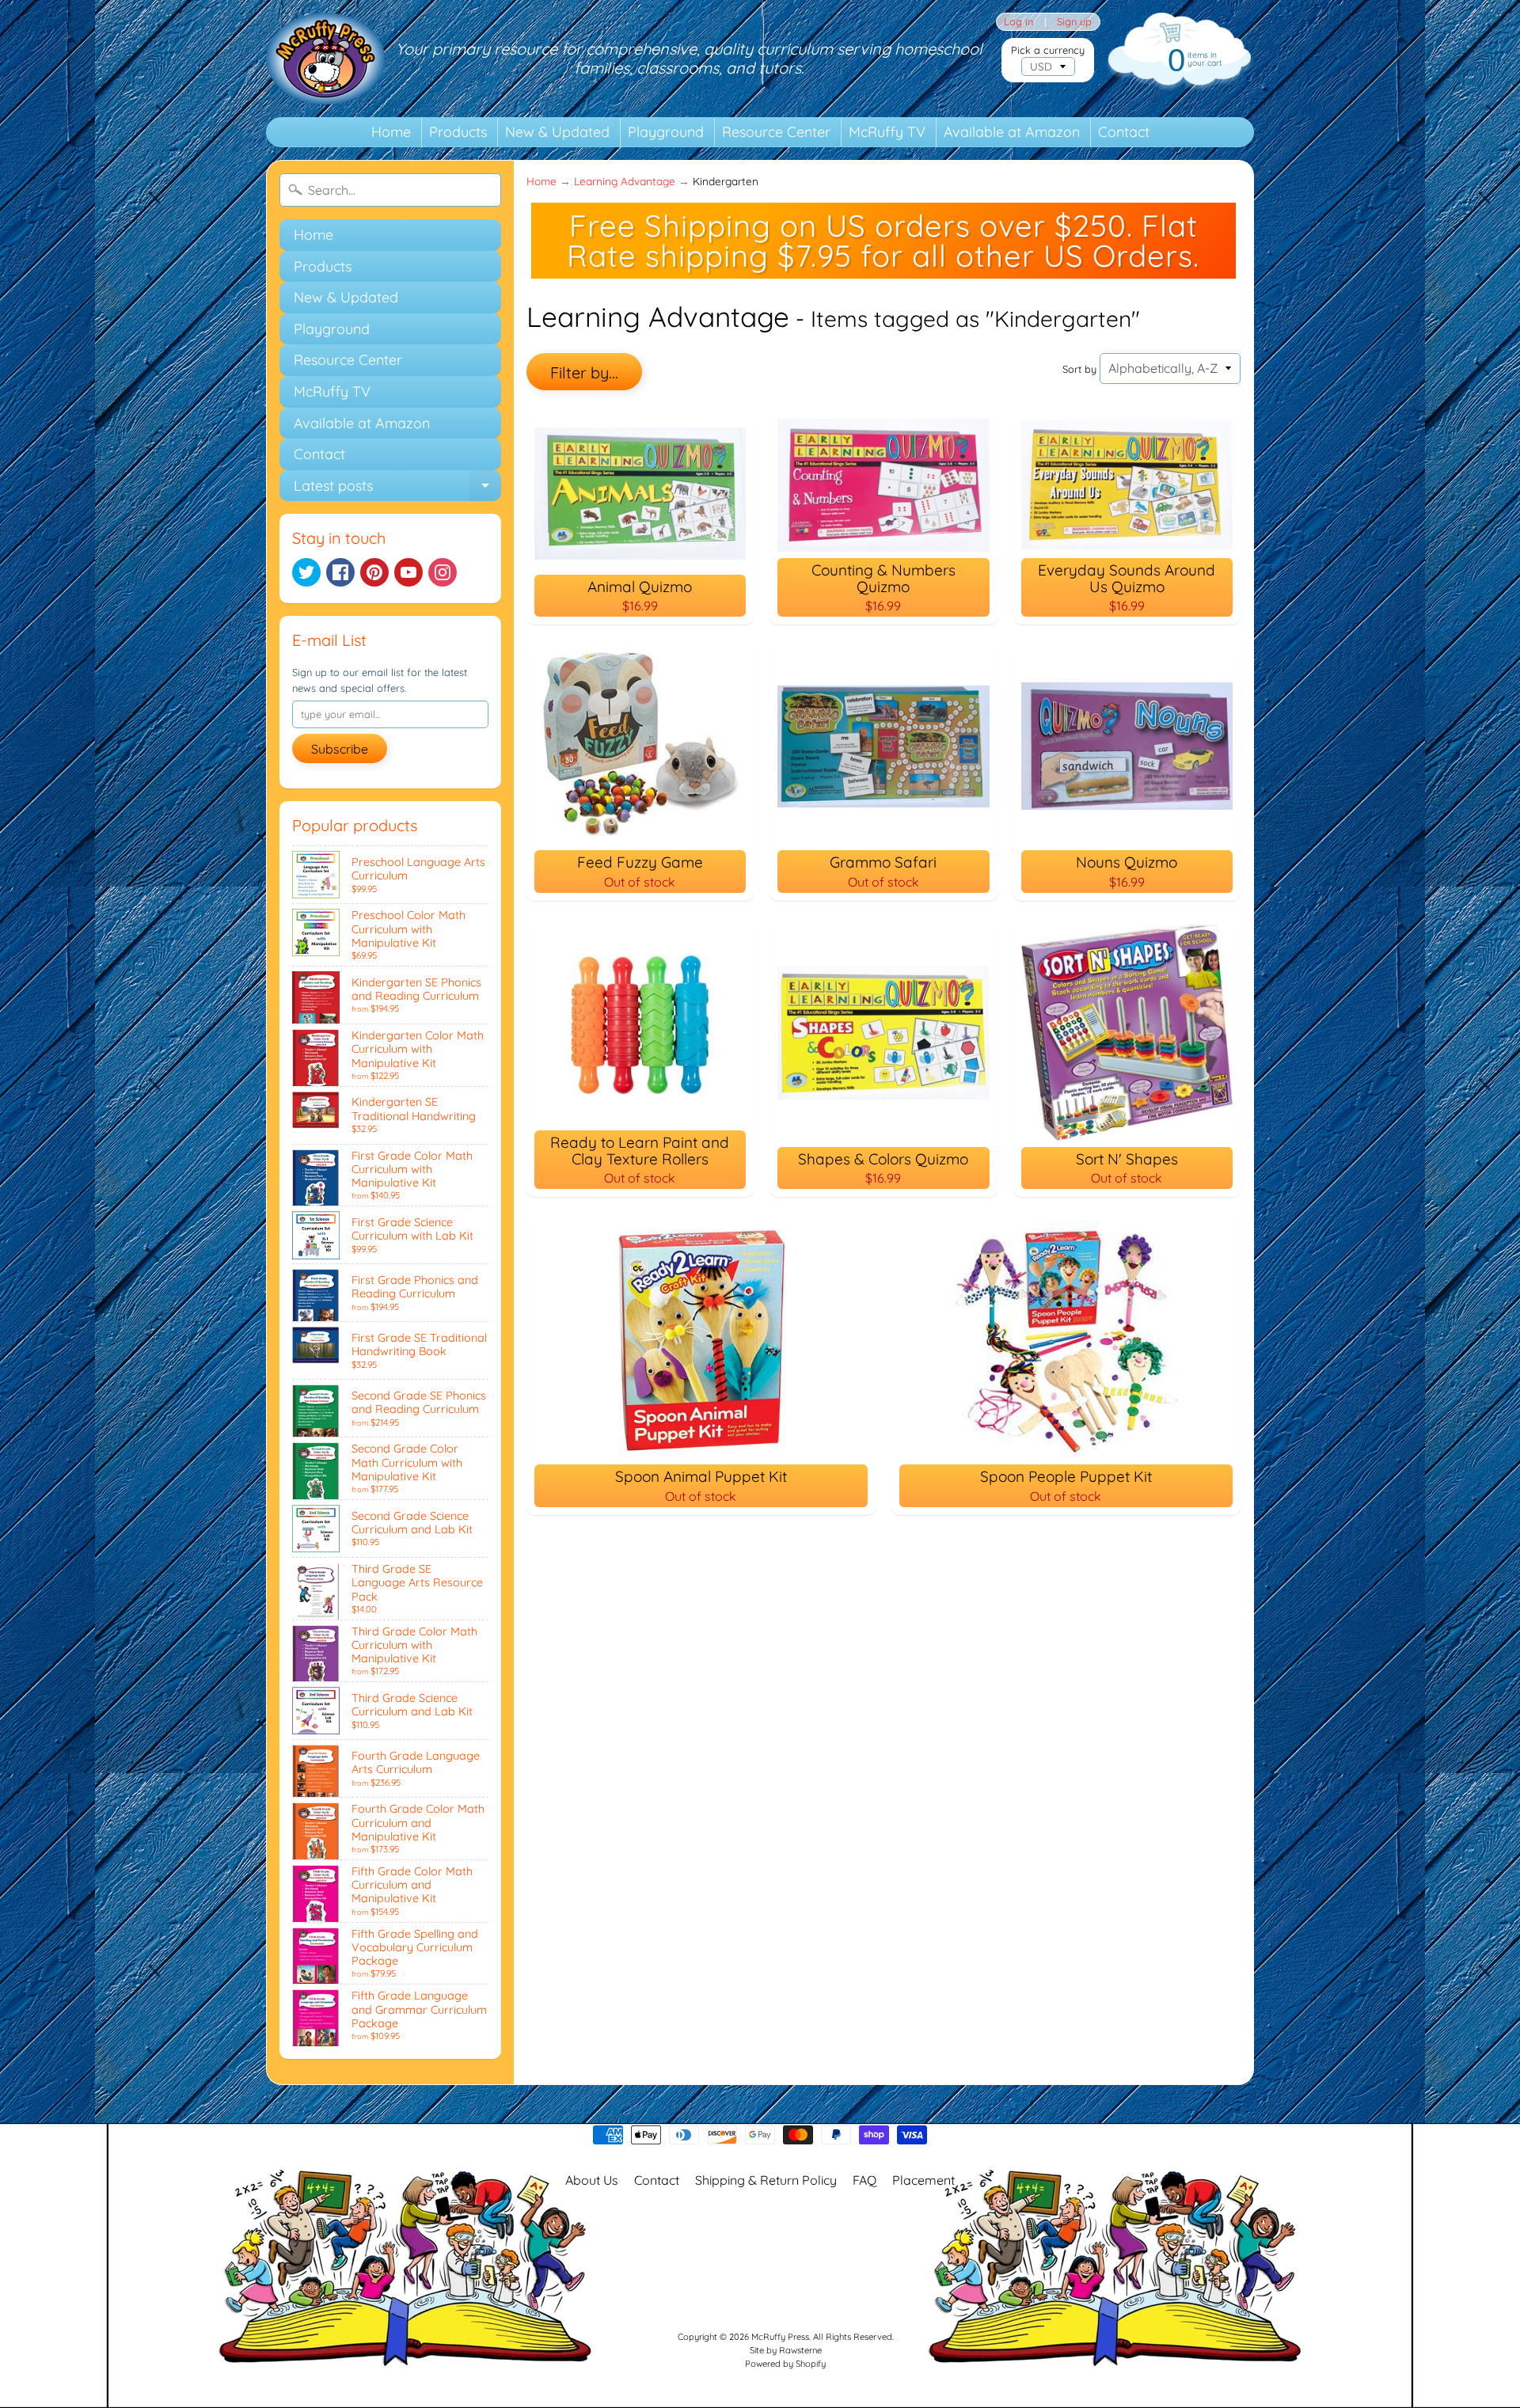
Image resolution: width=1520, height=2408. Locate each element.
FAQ (864, 2180)
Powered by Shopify (785, 2364)
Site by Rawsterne (786, 2350)
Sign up (1074, 22)
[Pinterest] (374, 572)
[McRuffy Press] (325, 59)
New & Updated (557, 132)
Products (458, 132)
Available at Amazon (1012, 132)
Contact (1124, 132)
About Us (592, 2180)
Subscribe (340, 749)
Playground (666, 132)
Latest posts (397, 489)
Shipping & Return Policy (766, 2180)
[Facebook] (340, 572)
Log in (1018, 22)
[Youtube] (408, 572)
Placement (923, 2180)
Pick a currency (1048, 50)
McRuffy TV (887, 132)
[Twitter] (306, 572)
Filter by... (584, 372)
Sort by (1079, 369)
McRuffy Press (780, 2337)
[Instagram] (443, 572)
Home (391, 132)
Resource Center (776, 132)
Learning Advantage (625, 181)
